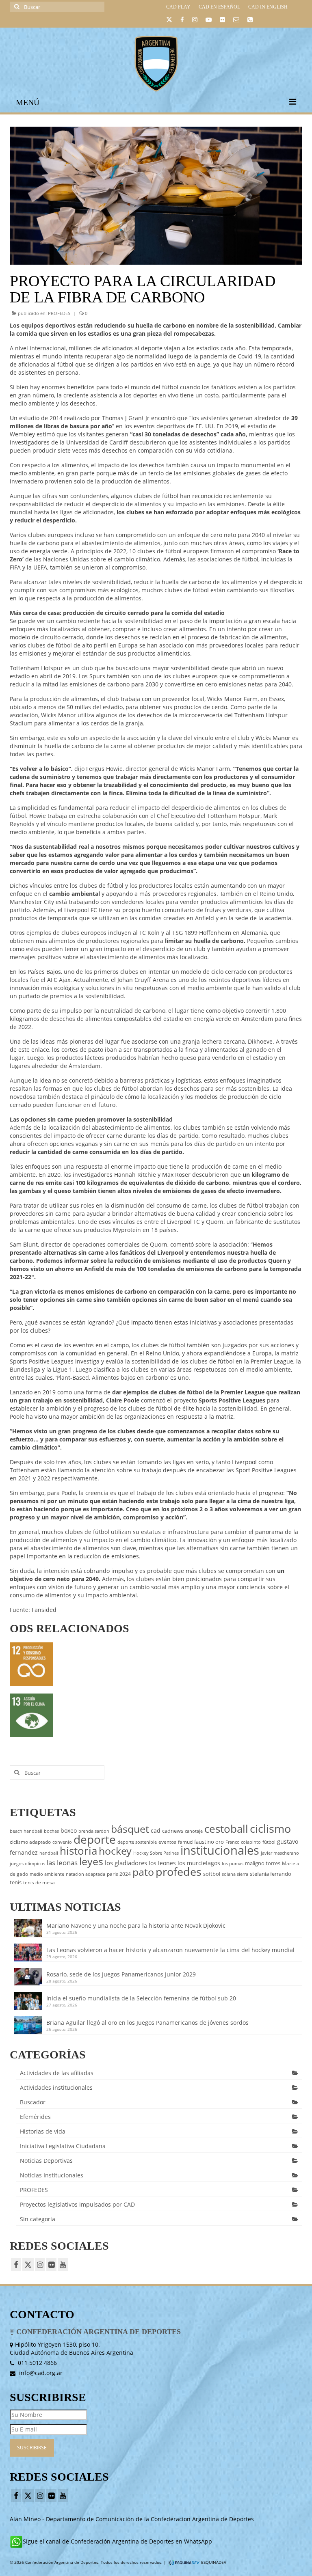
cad (156, 1831)
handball (49, 1853)
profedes (179, 1872)
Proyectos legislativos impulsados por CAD (77, 2204)
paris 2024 (119, 1874)
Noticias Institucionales (52, 2175)
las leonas (62, 1863)
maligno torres (263, 1863)
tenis (16, 1882)
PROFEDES (59, 313)
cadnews (173, 1831)
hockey (115, 1851)
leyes (91, 1861)
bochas (51, 1831)
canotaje (194, 1831)
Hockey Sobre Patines (156, 1853)
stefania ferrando (271, 1874)
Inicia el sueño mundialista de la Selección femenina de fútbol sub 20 (141, 1998)
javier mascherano (280, 1853)
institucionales (220, 1850)
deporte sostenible (137, 1842)
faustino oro (209, 1842)
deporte (95, 1839)
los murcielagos (199, 1863)
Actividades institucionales (56, 2087)
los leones (162, 1863)
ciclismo (270, 1829)
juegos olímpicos (27, 1864)
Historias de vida (43, 2131)
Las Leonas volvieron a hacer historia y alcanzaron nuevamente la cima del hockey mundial (170, 1950)
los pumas (233, 1864)
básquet (130, 1829)
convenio (62, 1842)
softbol (212, 1874)
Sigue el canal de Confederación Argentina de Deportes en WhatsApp (117, 2541)
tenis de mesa (39, 1882)
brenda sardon (94, 1831)
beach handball (26, 1831)
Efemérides (35, 2117)
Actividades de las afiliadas (57, 2073)
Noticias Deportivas (46, 2161)
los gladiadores (126, 1863)
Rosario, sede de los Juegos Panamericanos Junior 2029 (121, 1974)
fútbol (269, 1842)
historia (78, 1851)
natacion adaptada (86, 1874)
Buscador (33, 2102)
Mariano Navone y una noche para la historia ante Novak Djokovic (138, 1926)
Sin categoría (38, 2219)
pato (143, 1872)
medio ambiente (47, 1874)
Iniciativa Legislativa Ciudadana (63, 2146)
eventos (167, 1842)
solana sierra (235, 1874)
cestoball (226, 1829)
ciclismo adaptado (30, 1842)
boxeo (69, 1831)
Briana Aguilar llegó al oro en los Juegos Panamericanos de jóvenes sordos (147, 2023)
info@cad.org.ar (40, 2373)
